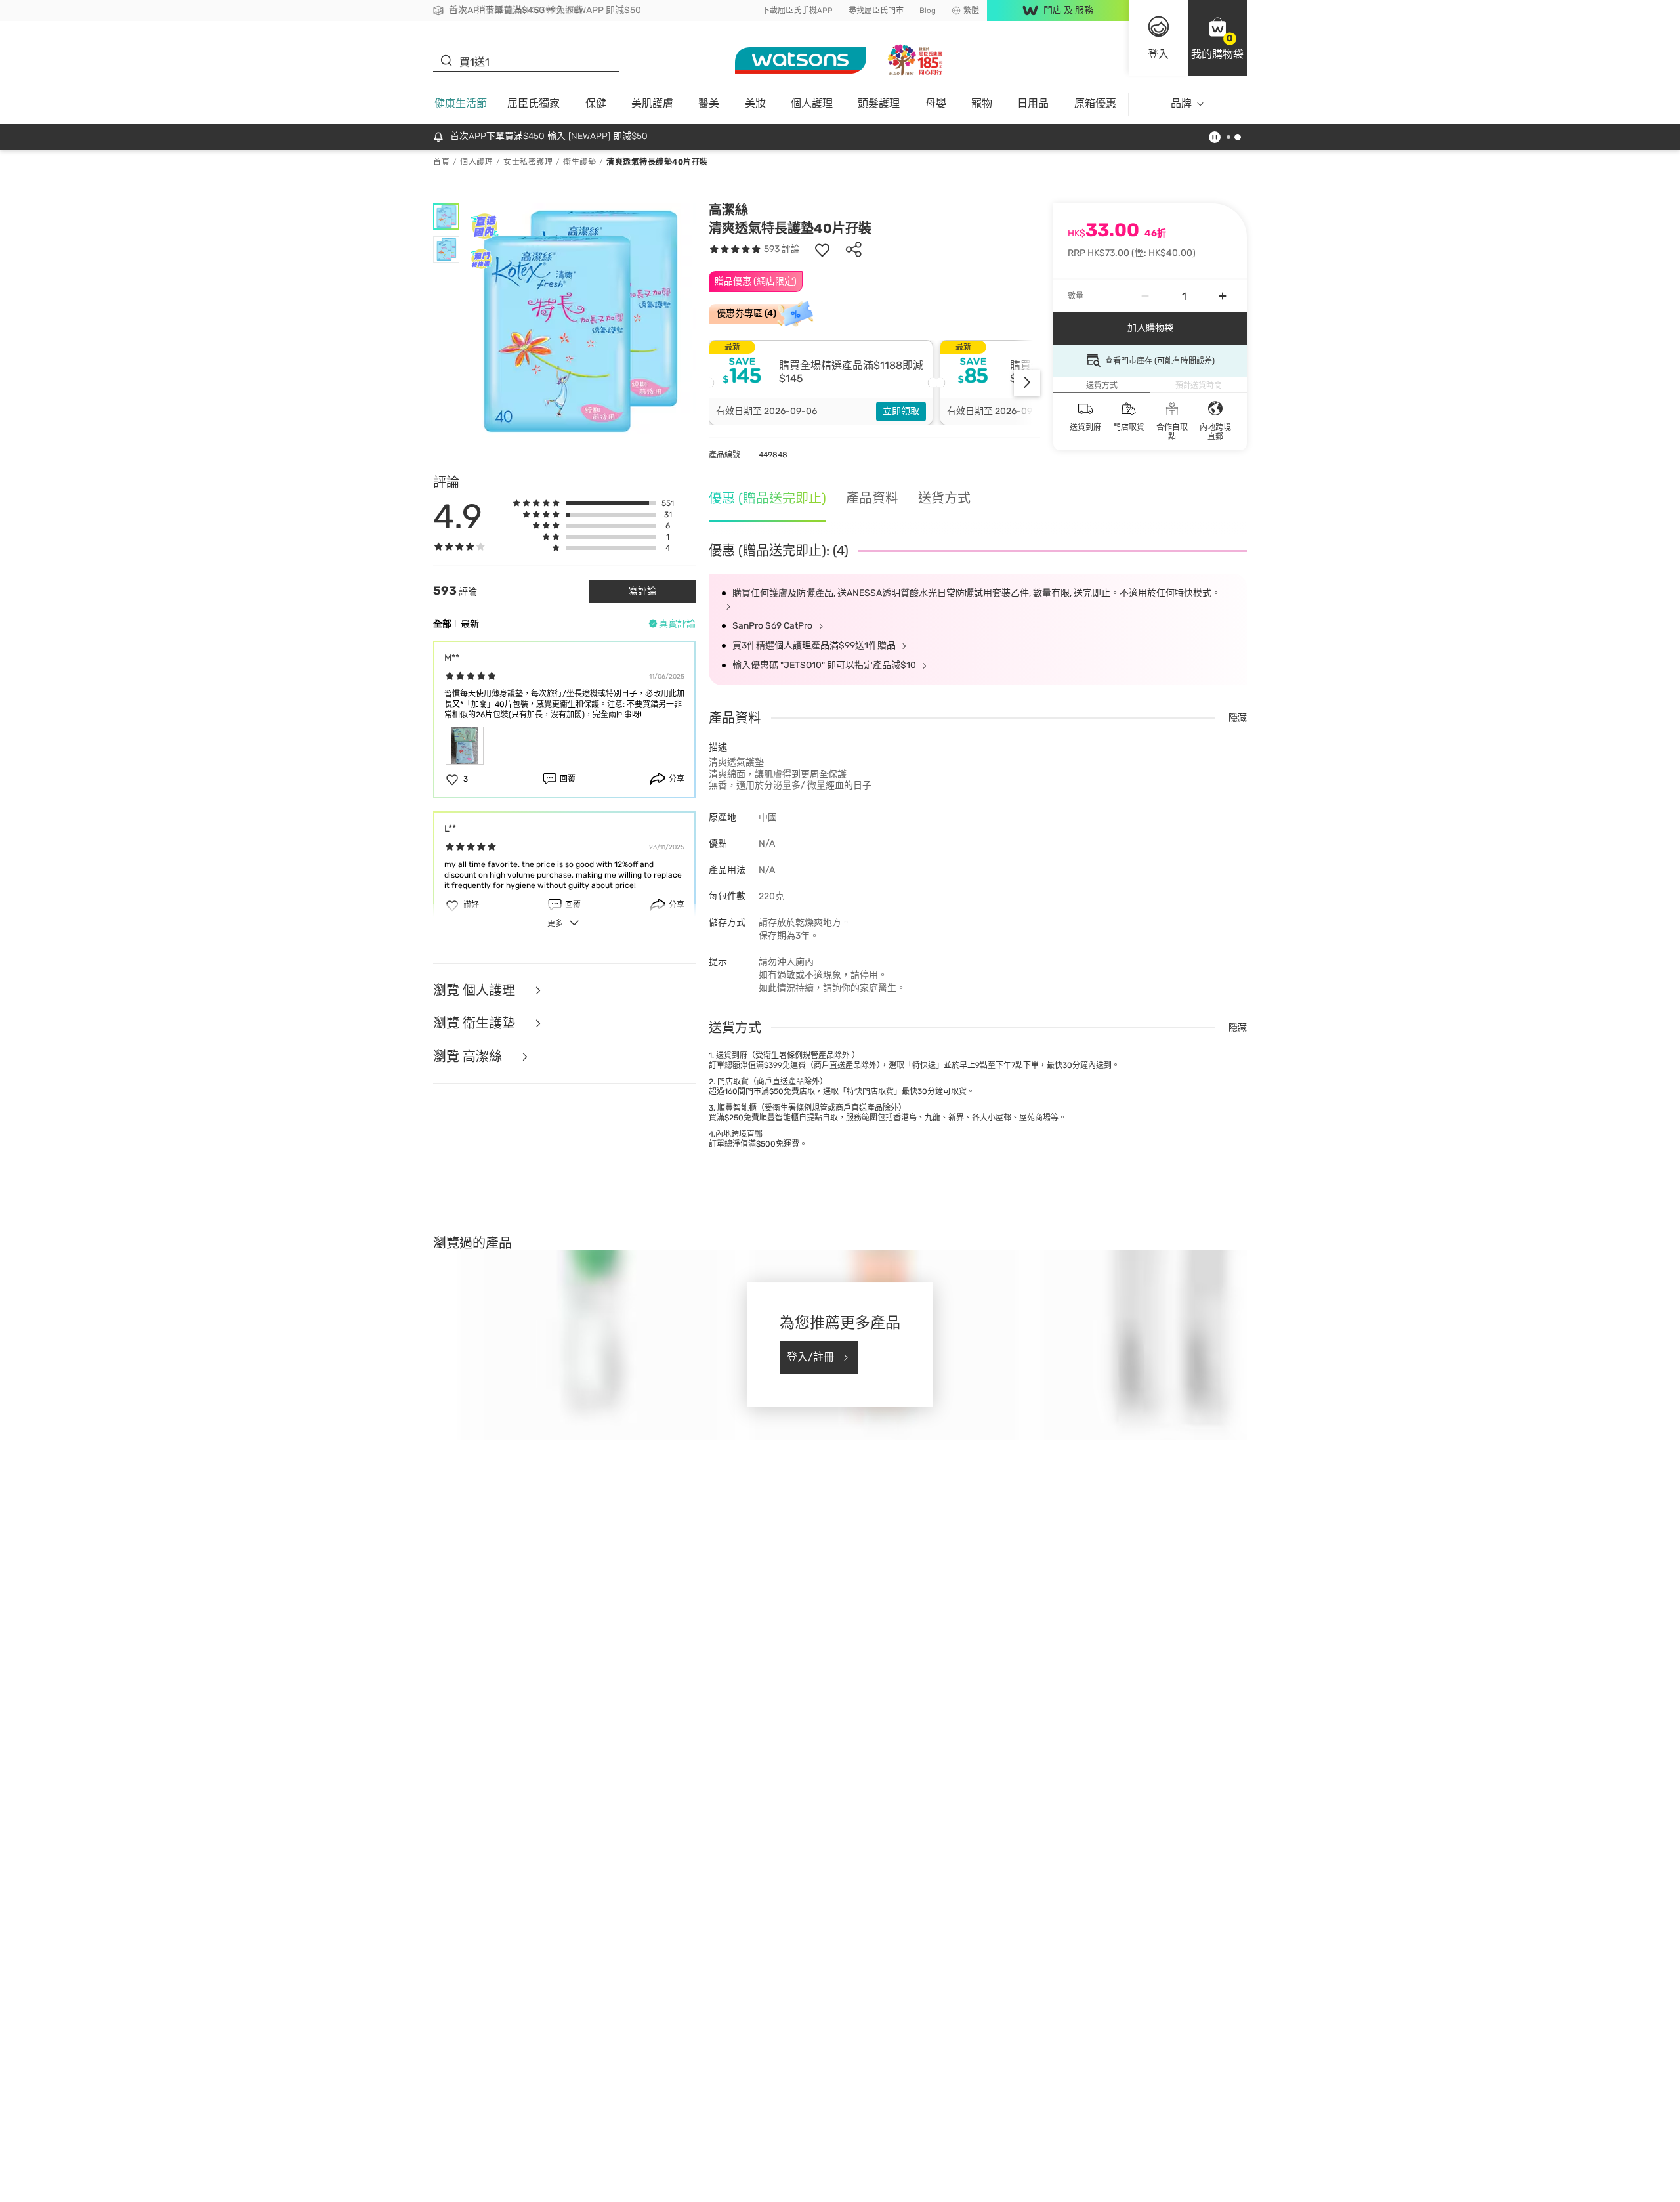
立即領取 (901, 411)
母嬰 (936, 103)
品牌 (1181, 103)
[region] (840, 2186)
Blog (928, 11)
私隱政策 (859, 2189)
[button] (1217, 38)
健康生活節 (461, 103)
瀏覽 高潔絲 (469, 1057)
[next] (1027, 383)
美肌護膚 (652, 103)
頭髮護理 (879, 103)
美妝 (755, 103)
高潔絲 (728, 210)
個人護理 (812, 103)
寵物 (982, 103)
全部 (442, 624)
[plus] (1223, 296)
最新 (470, 624)
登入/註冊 (810, 1357)
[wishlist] (822, 249)
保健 (596, 103)
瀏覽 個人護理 (476, 991)
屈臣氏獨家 (534, 103)
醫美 (709, 103)
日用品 (1033, 103)
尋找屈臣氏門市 (876, 11)
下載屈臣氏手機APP (797, 11)
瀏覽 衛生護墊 (476, 1024)
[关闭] (1659, 2184)
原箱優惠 (1095, 103)
